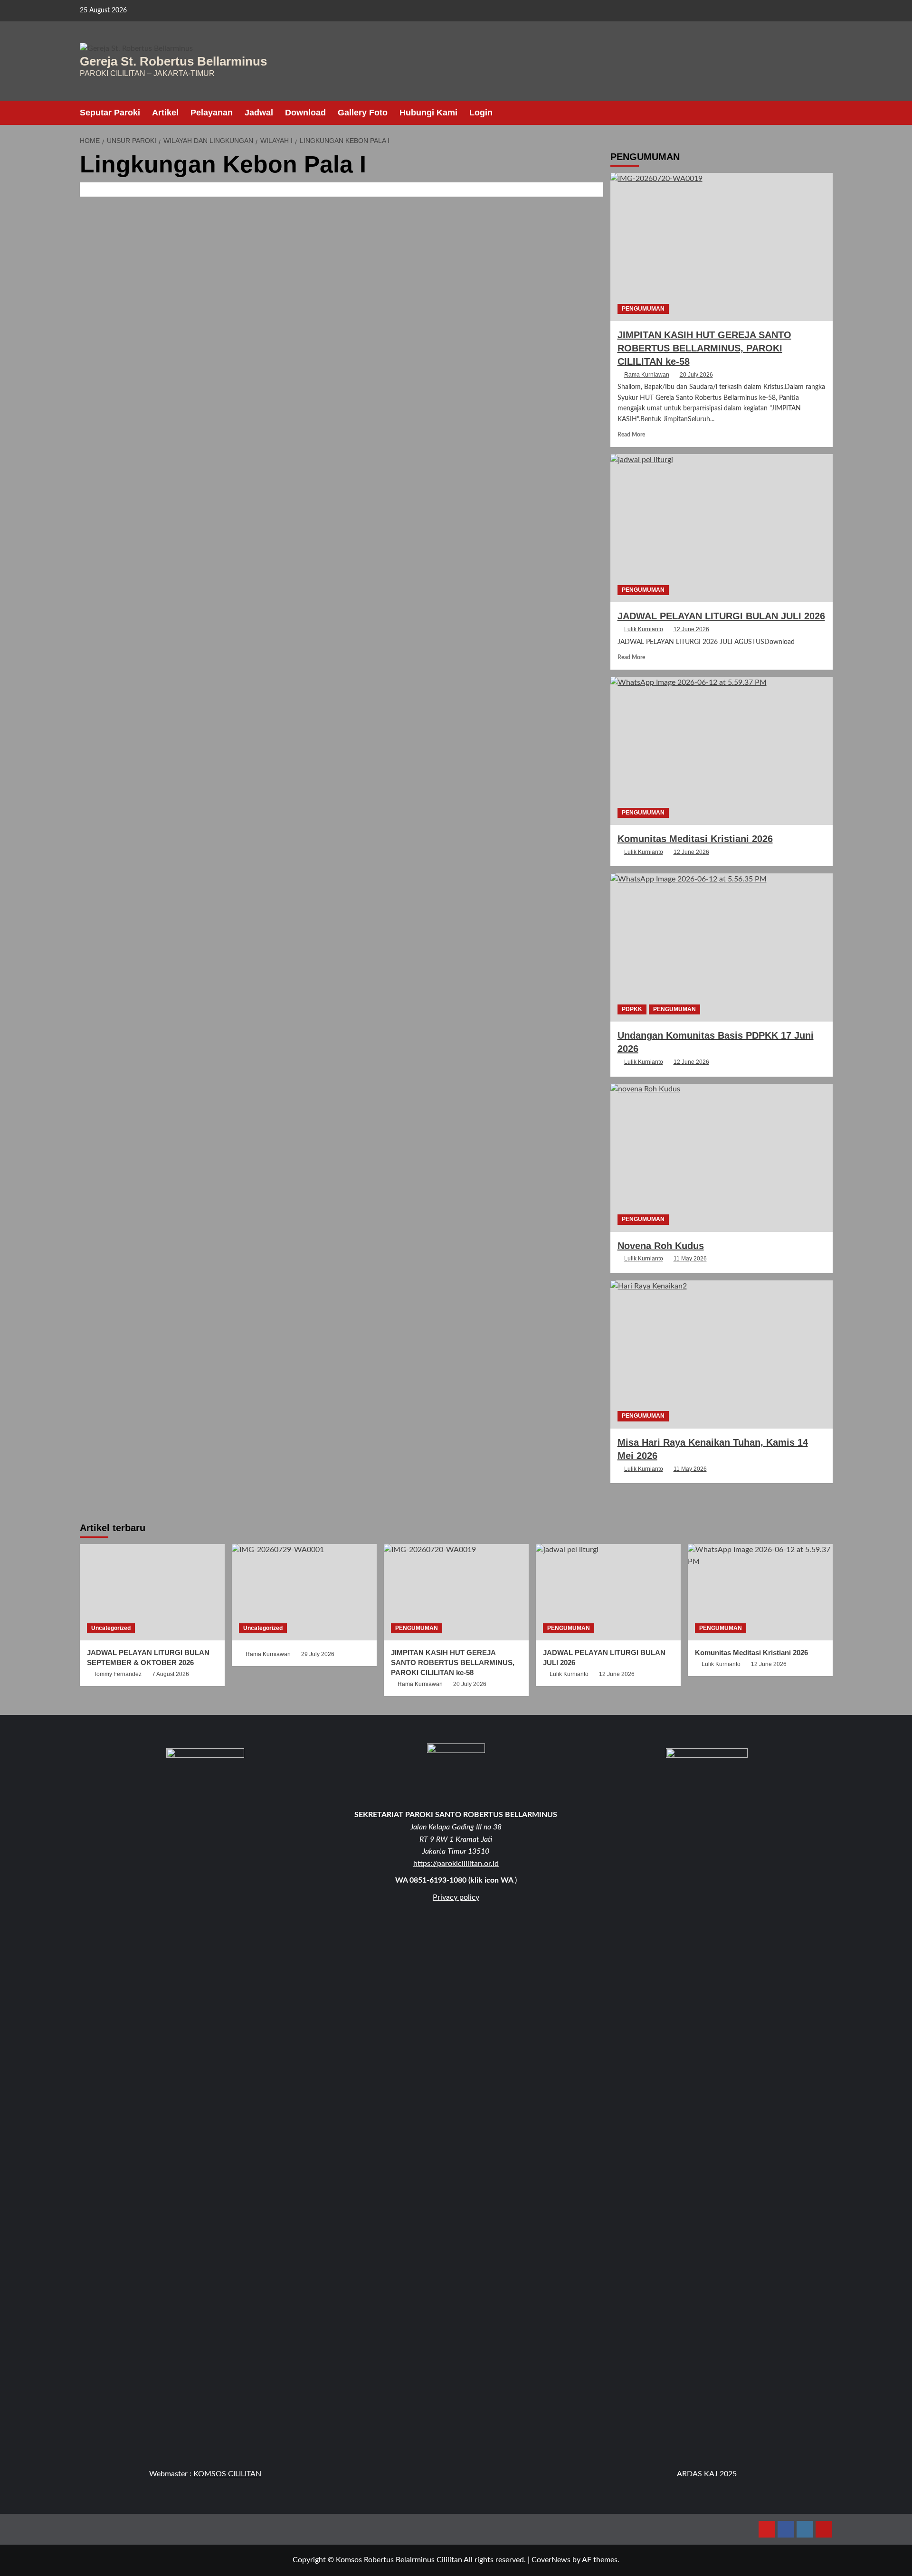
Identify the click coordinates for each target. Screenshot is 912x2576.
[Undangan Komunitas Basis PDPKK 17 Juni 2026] (722, 947)
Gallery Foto (363, 113)
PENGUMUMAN (643, 308)
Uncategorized (111, 1628)
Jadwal (259, 113)
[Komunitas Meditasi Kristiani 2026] (722, 751)
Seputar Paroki (110, 113)
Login (481, 113)
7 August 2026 (171, 1674)
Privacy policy (456, 1897)
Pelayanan (212, 113)
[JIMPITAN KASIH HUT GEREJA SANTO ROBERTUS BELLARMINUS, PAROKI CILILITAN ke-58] (722, 247)
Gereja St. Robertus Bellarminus (173, 61)
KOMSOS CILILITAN (227, 2474)
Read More (631, 435)
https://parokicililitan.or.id (456, 1864)
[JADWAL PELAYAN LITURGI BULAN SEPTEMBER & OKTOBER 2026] (152, 1592)
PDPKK (632, 1009)
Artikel (165, 113)
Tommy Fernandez (118, 1674)
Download (305, 113)
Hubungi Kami (428, 113)
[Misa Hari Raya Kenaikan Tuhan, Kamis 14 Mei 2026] (722, 1354)
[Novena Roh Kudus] (722, 1157)
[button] (827, 113)
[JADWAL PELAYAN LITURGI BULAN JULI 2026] (722, 528)
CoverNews (551, 2560)
